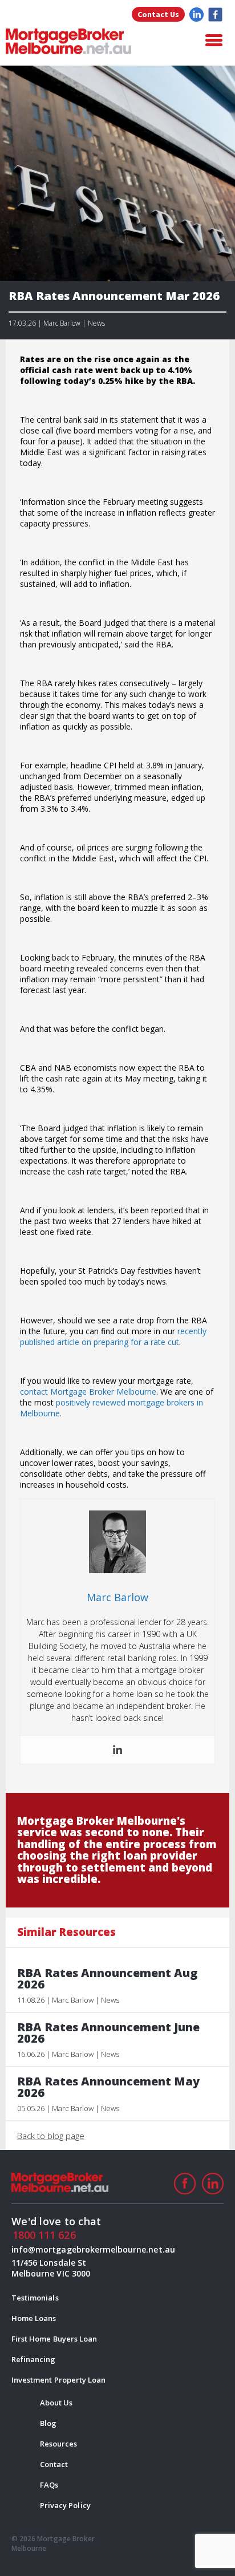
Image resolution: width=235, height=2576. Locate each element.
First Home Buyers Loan (54, 2339)
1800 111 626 (44, 2235)
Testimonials (35, 2298)
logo (68, 41)
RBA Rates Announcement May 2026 (108, 2087)
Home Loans (34, 2318)
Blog (48, 2423)
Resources (58, 2444)
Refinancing (34, 2359)
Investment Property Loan (58, 2380)
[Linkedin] (117, 1750)
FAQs (49, 2485)
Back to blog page (51, 2136)
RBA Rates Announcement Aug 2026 (107, 1979)
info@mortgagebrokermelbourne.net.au (59, 2249)
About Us (56, 2403)
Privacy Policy (65, 2505)
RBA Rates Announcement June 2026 (108, 2033)
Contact (54, 2464)
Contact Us (158, 14)
